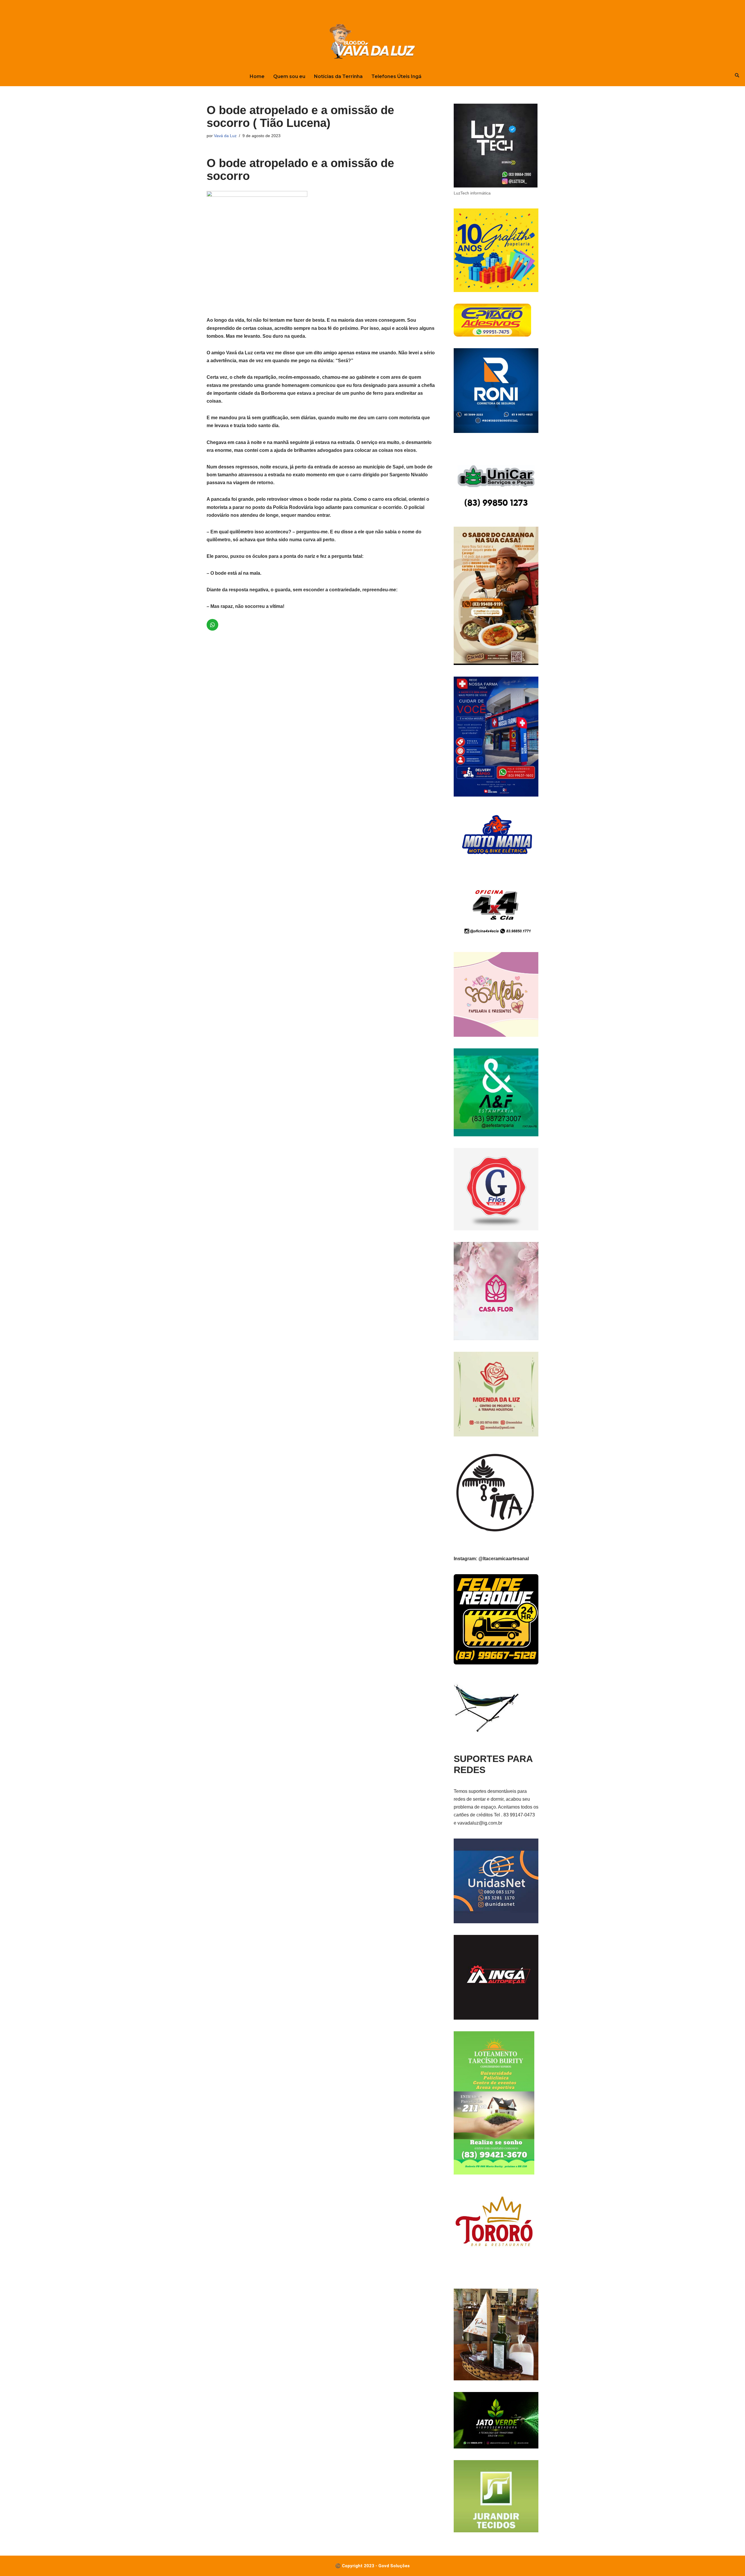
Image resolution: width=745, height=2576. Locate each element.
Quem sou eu (289, 76)
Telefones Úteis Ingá (396, 76)
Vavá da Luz (225, 136)
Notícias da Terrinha (338, 76)
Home (257, 76)
